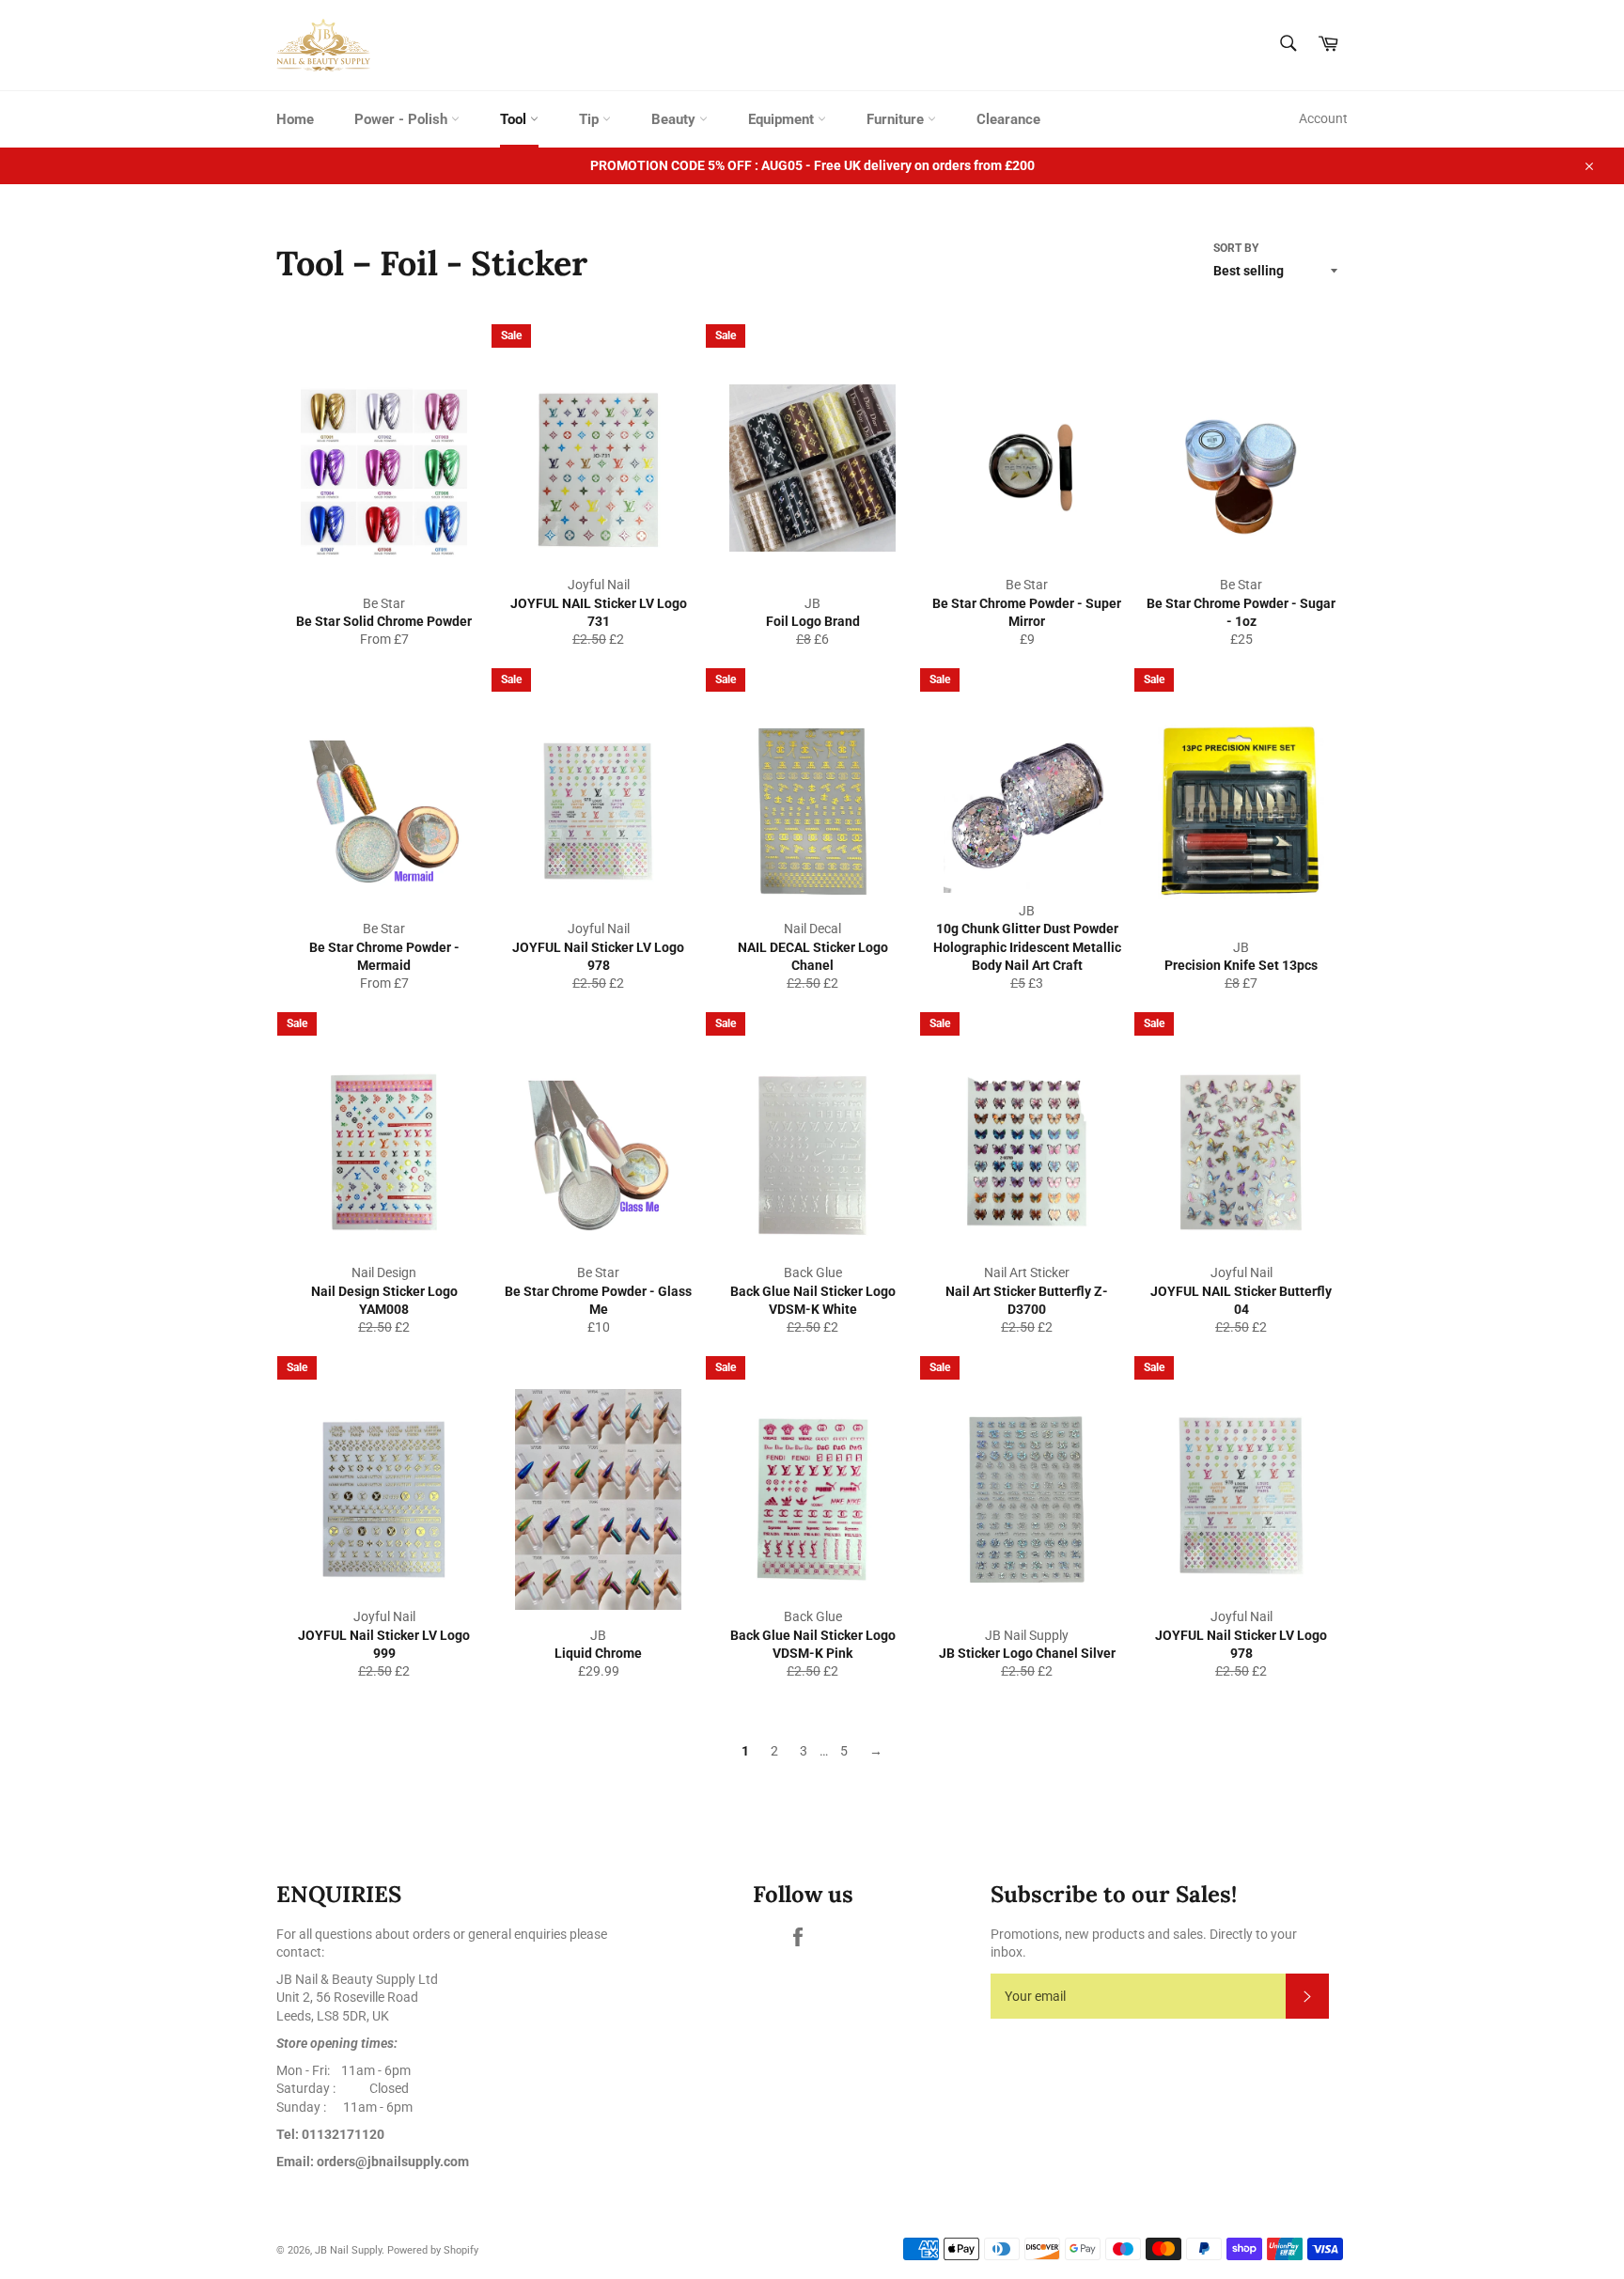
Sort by (1236, 248)
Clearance (1008, 119)
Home (295, 119)
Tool (515, 119)
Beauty (675, 119)
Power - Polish (403, 119)
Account (1323, 118)
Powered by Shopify (433, 2250)
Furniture (897, 119)
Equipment (783, 119)
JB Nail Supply (348, 2250)
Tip (591, 119)
